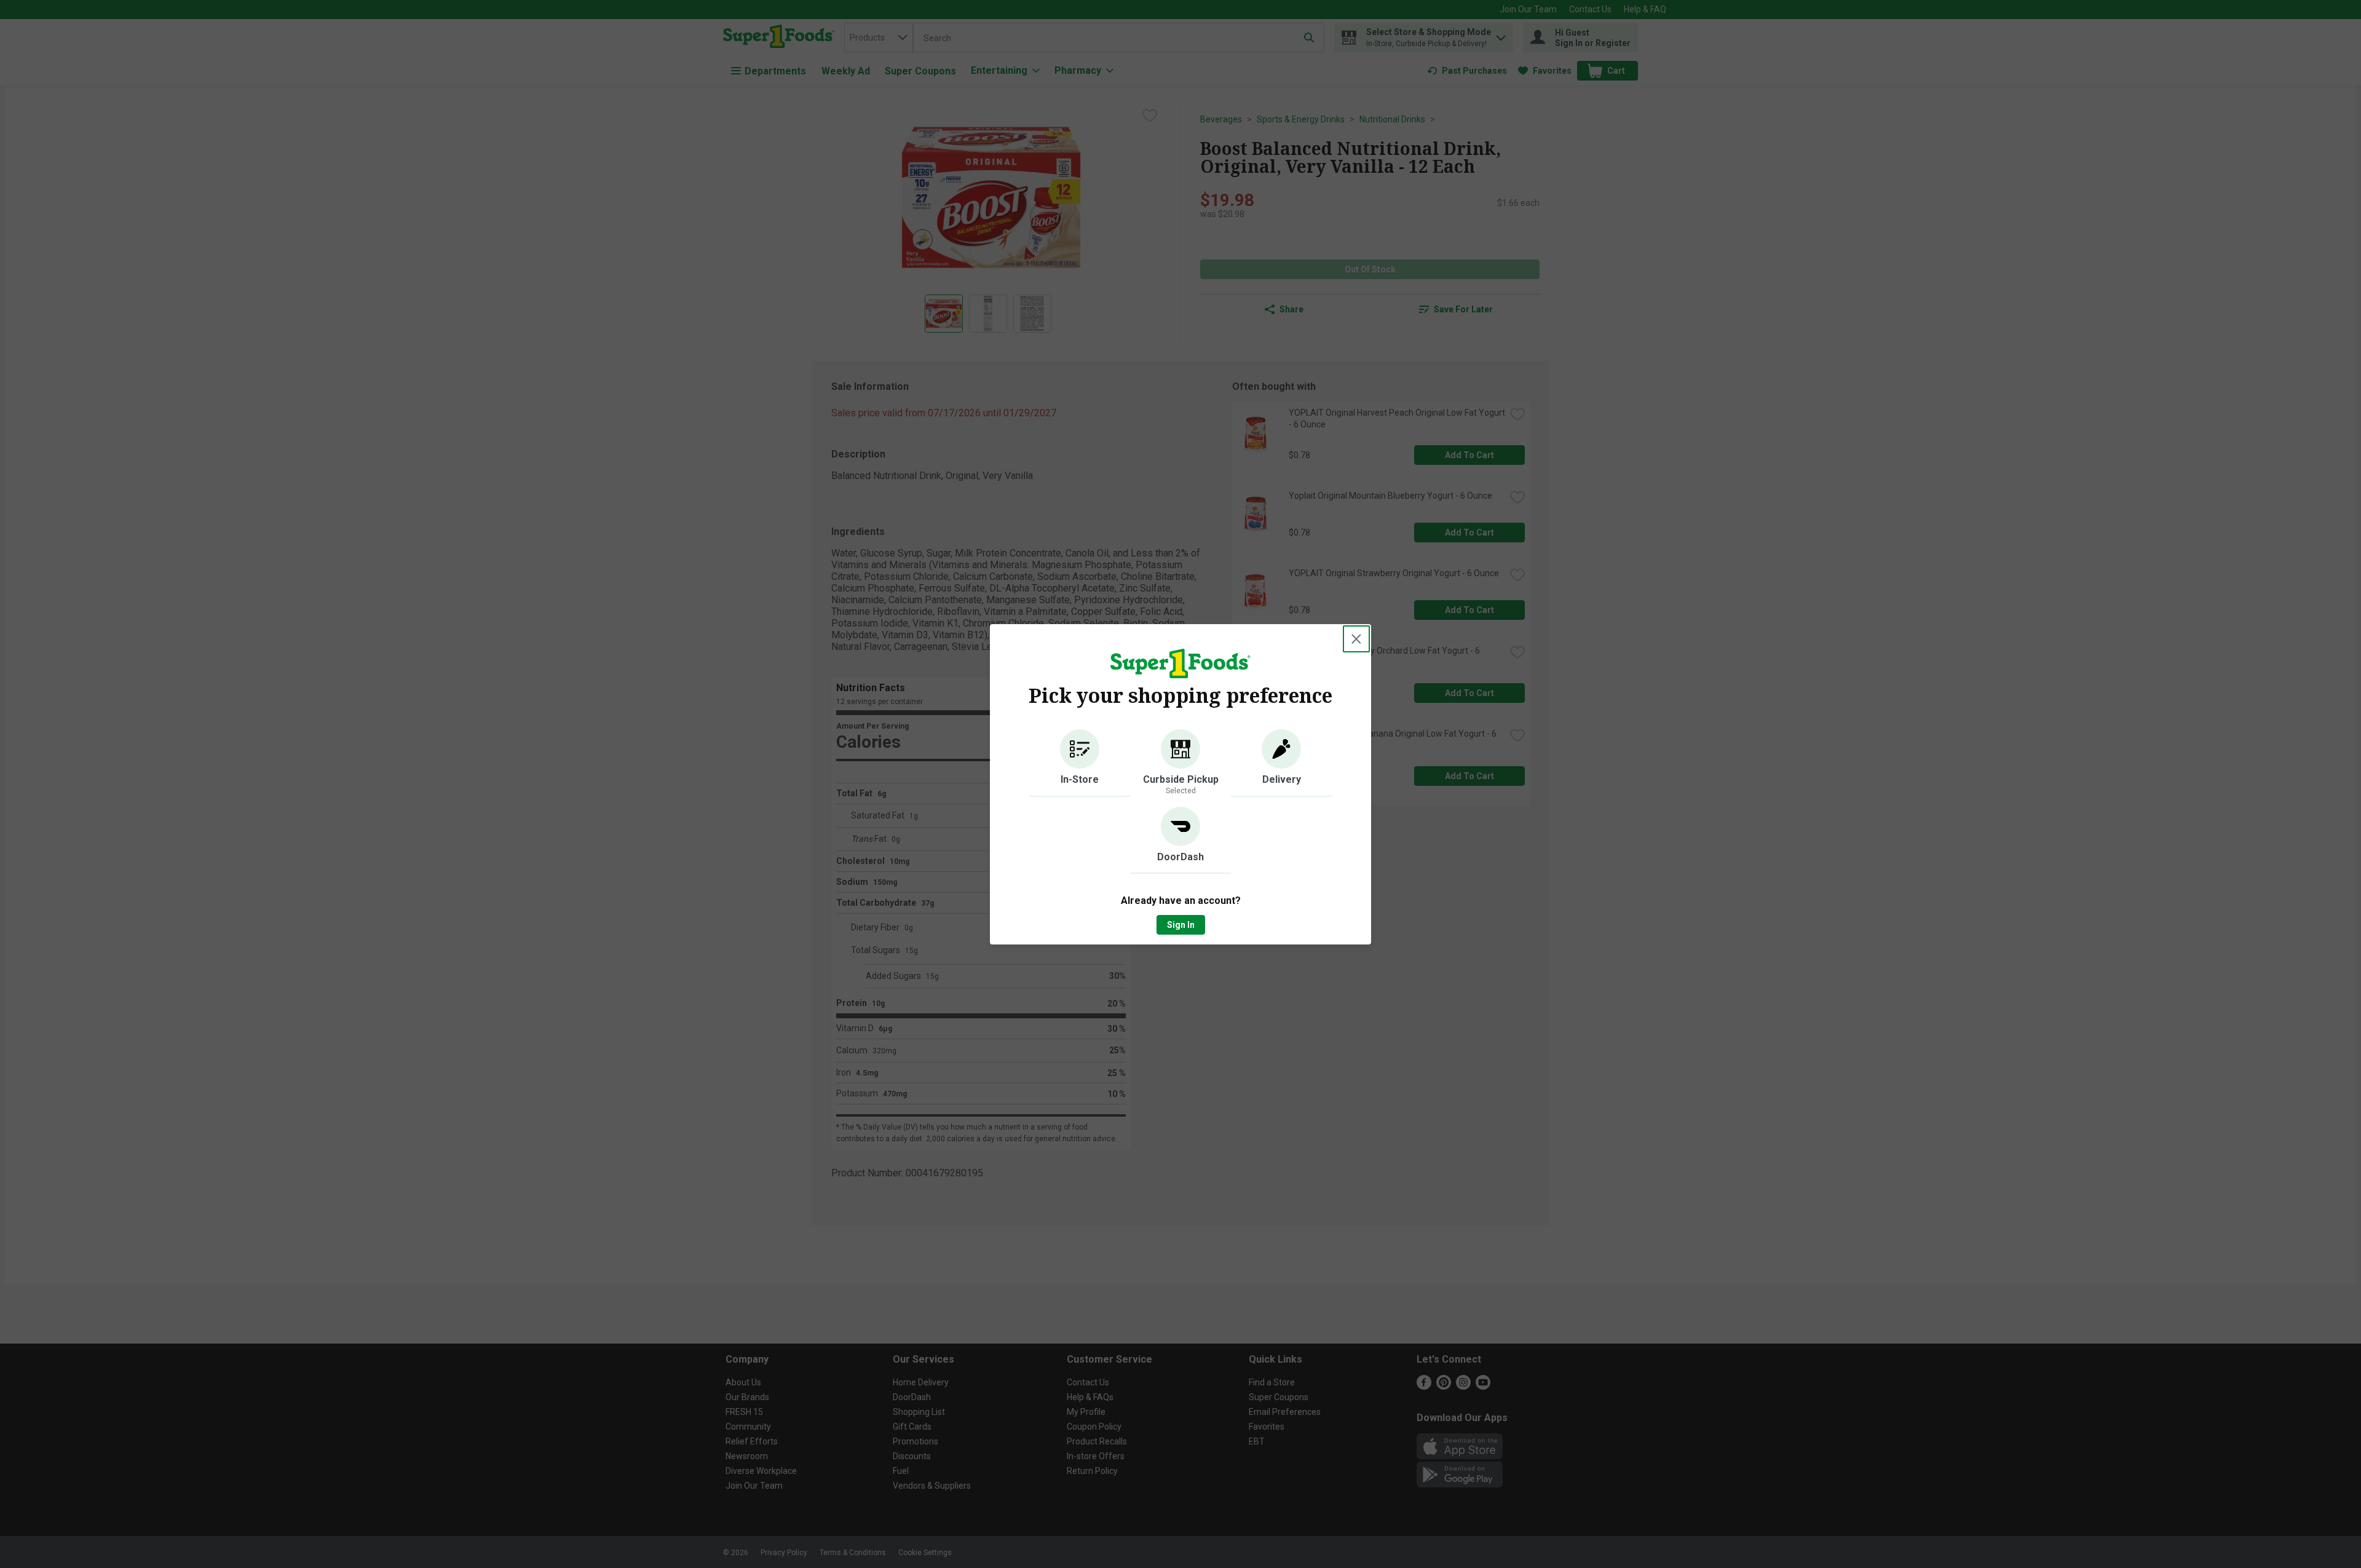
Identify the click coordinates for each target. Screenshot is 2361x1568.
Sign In (1181, 925)
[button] (1080, 763)
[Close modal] (1356, 639)
